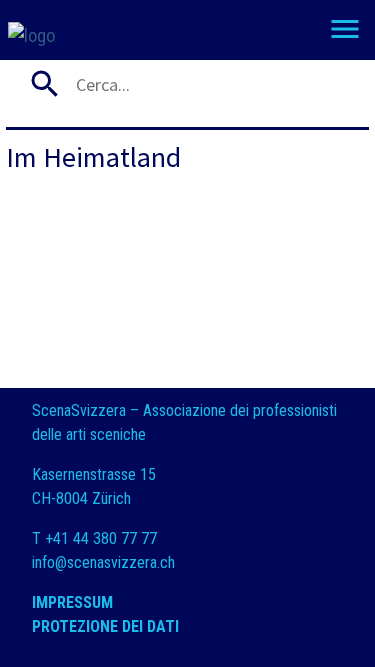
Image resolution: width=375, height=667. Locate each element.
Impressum (72, 602)
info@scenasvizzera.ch (103, 562)
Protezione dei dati (107, 626)
